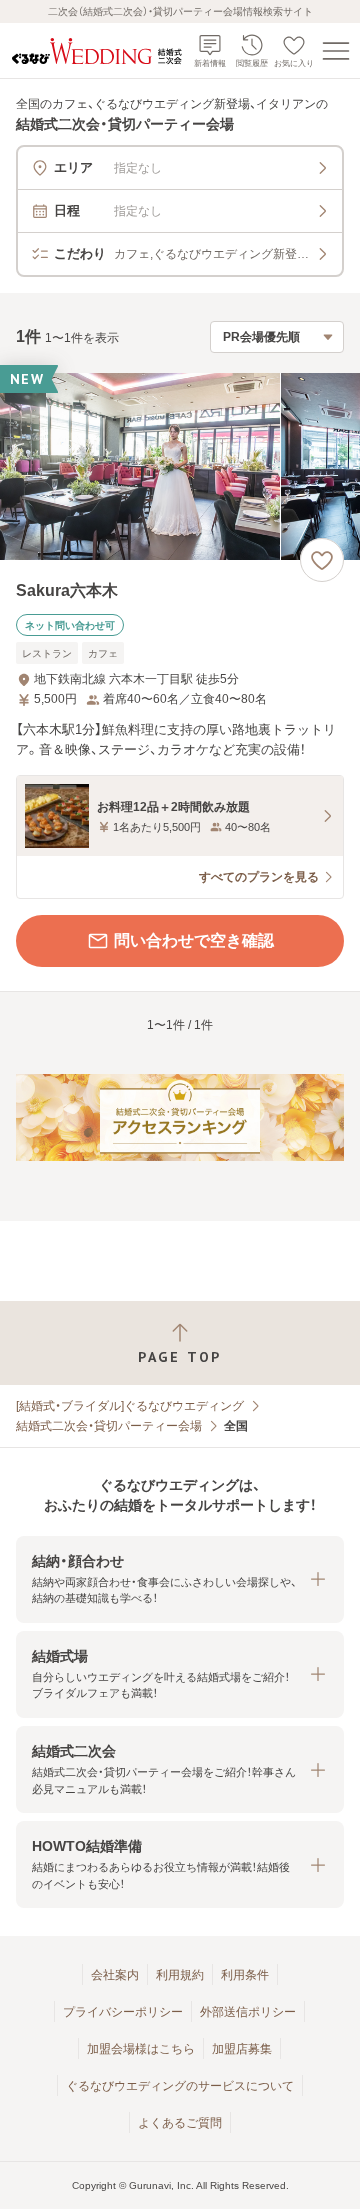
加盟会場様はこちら (141, 2049)
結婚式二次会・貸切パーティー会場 (109, 1426)
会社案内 (115, 1975)
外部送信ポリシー (248, 2012)
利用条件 (245, 1975)
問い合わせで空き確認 (194, 940)
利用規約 (180, 1975)
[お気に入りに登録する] (322, 560)
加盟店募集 (242, 2049)
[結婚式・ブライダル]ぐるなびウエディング (130, 1406)
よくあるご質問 (180, 2123)
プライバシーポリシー (123, 2012)
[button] (180, 1579)
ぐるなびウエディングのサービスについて (180, 2086)
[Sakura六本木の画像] (180, 466)
